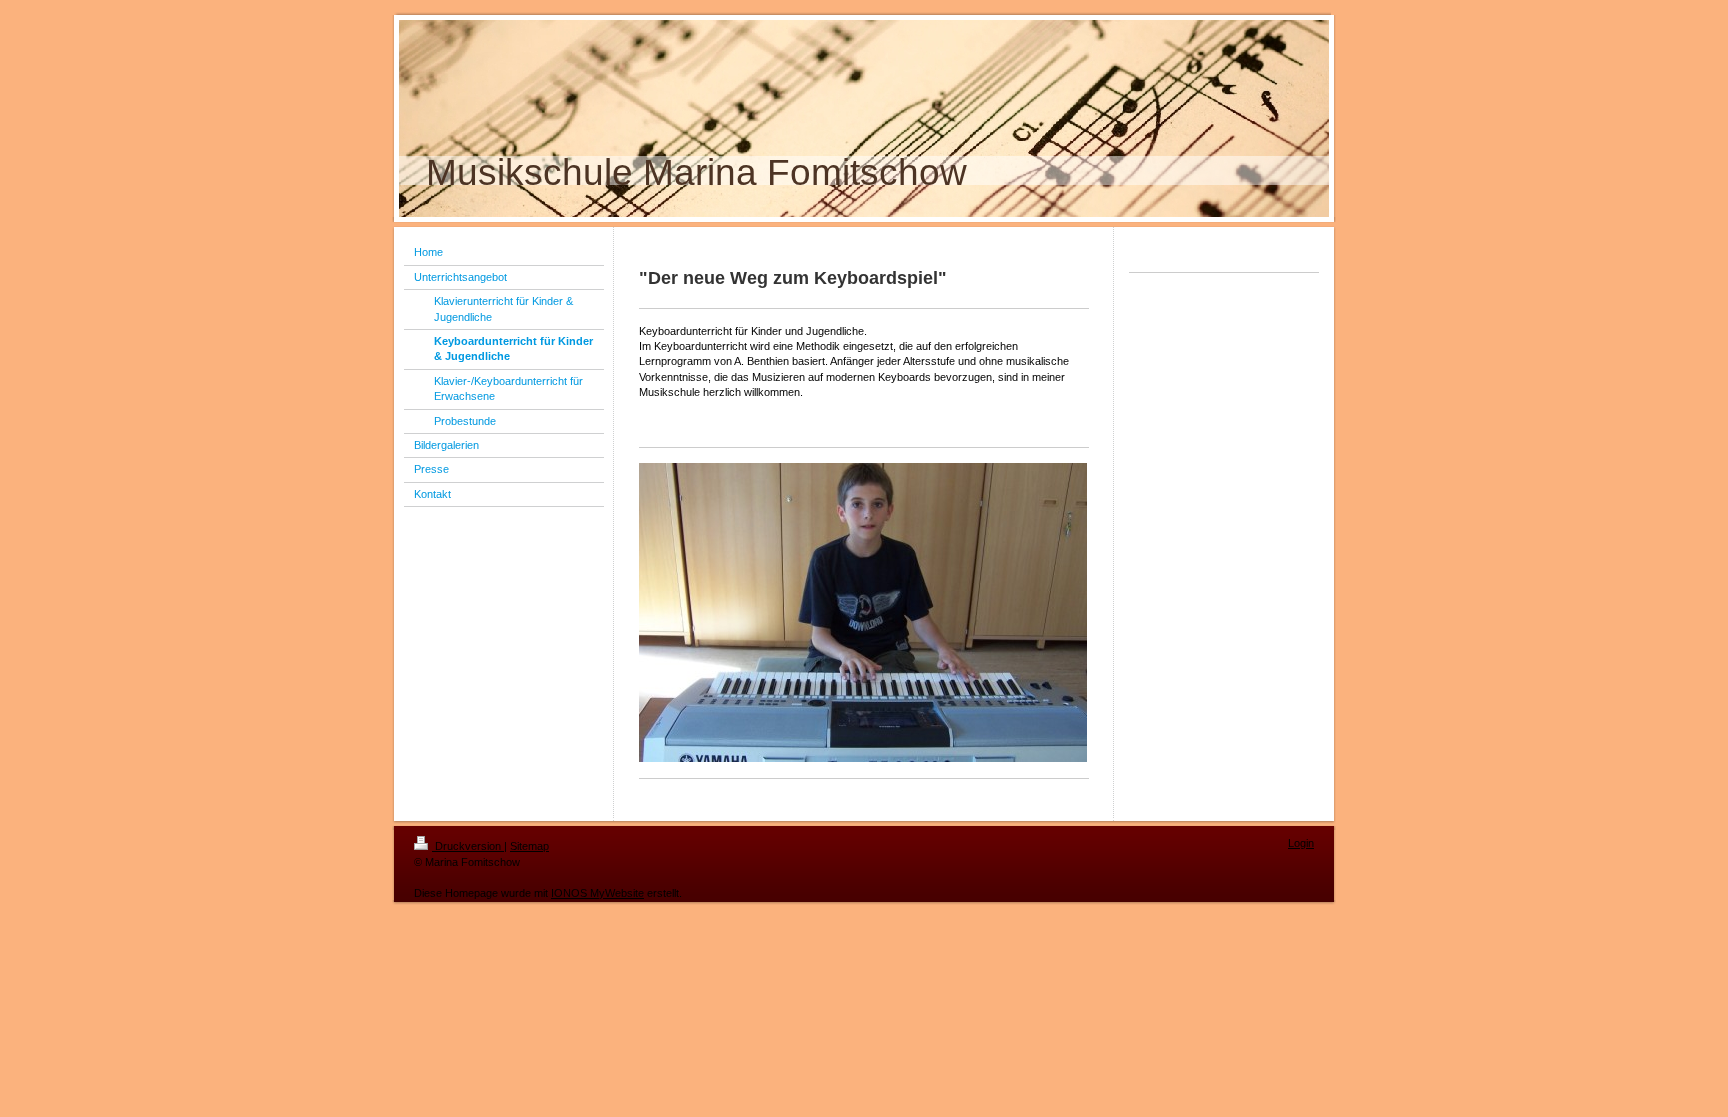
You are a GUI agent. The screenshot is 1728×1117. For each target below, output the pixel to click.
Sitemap (529, 846)
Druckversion (468, 846)
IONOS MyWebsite (597, 893)
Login (1301, 843)
